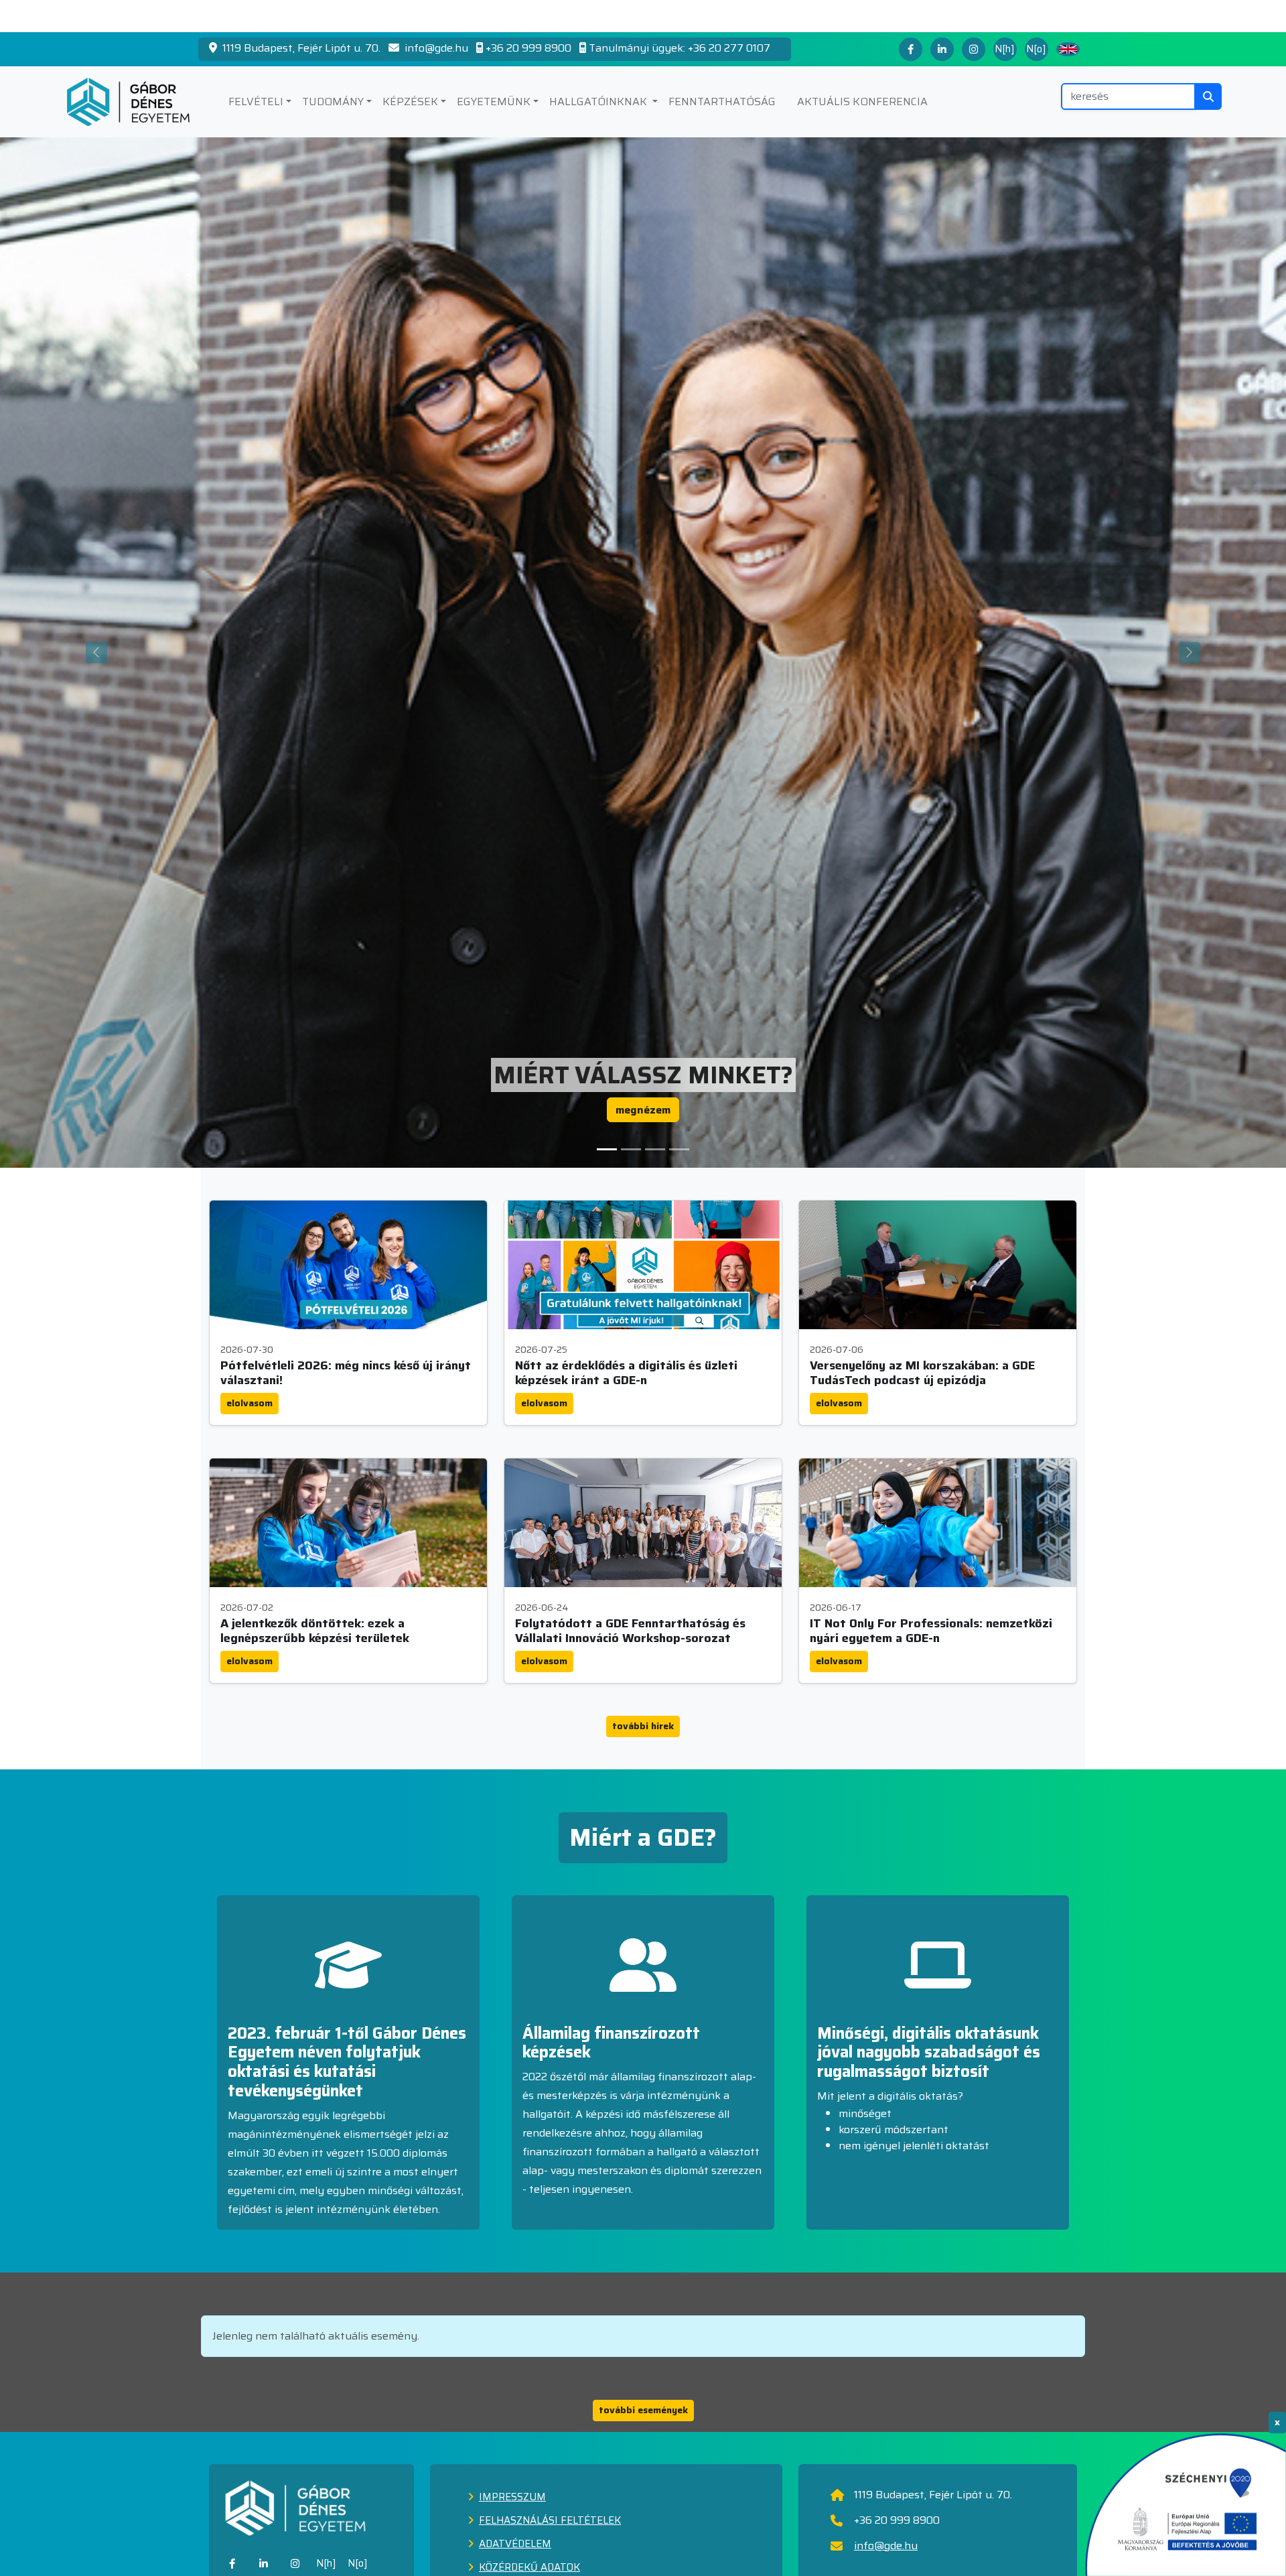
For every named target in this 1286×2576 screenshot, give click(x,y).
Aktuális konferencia (862, 101)
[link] (232, 2564)
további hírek (643, 1726)
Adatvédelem (515, 2544)
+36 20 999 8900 (528, 48)
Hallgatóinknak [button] (599, 101)
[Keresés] (1208, 96)
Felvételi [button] (256, 101)
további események (643, 2410)
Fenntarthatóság (722, 101)
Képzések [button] (410, 101)
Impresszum (512, 2497)
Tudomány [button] (333, 101)
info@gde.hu (435, 48)
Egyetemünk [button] (494, 101)
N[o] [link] (358, 2563)
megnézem (643, 1110)
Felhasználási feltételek (550, 2520)
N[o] (1036, 49)
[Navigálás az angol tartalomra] (1068, 50)
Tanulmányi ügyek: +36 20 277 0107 (680, 48)
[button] (607, 1149)
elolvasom (249, 1403)
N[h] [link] (326, 2563)
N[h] (1005, 49)
